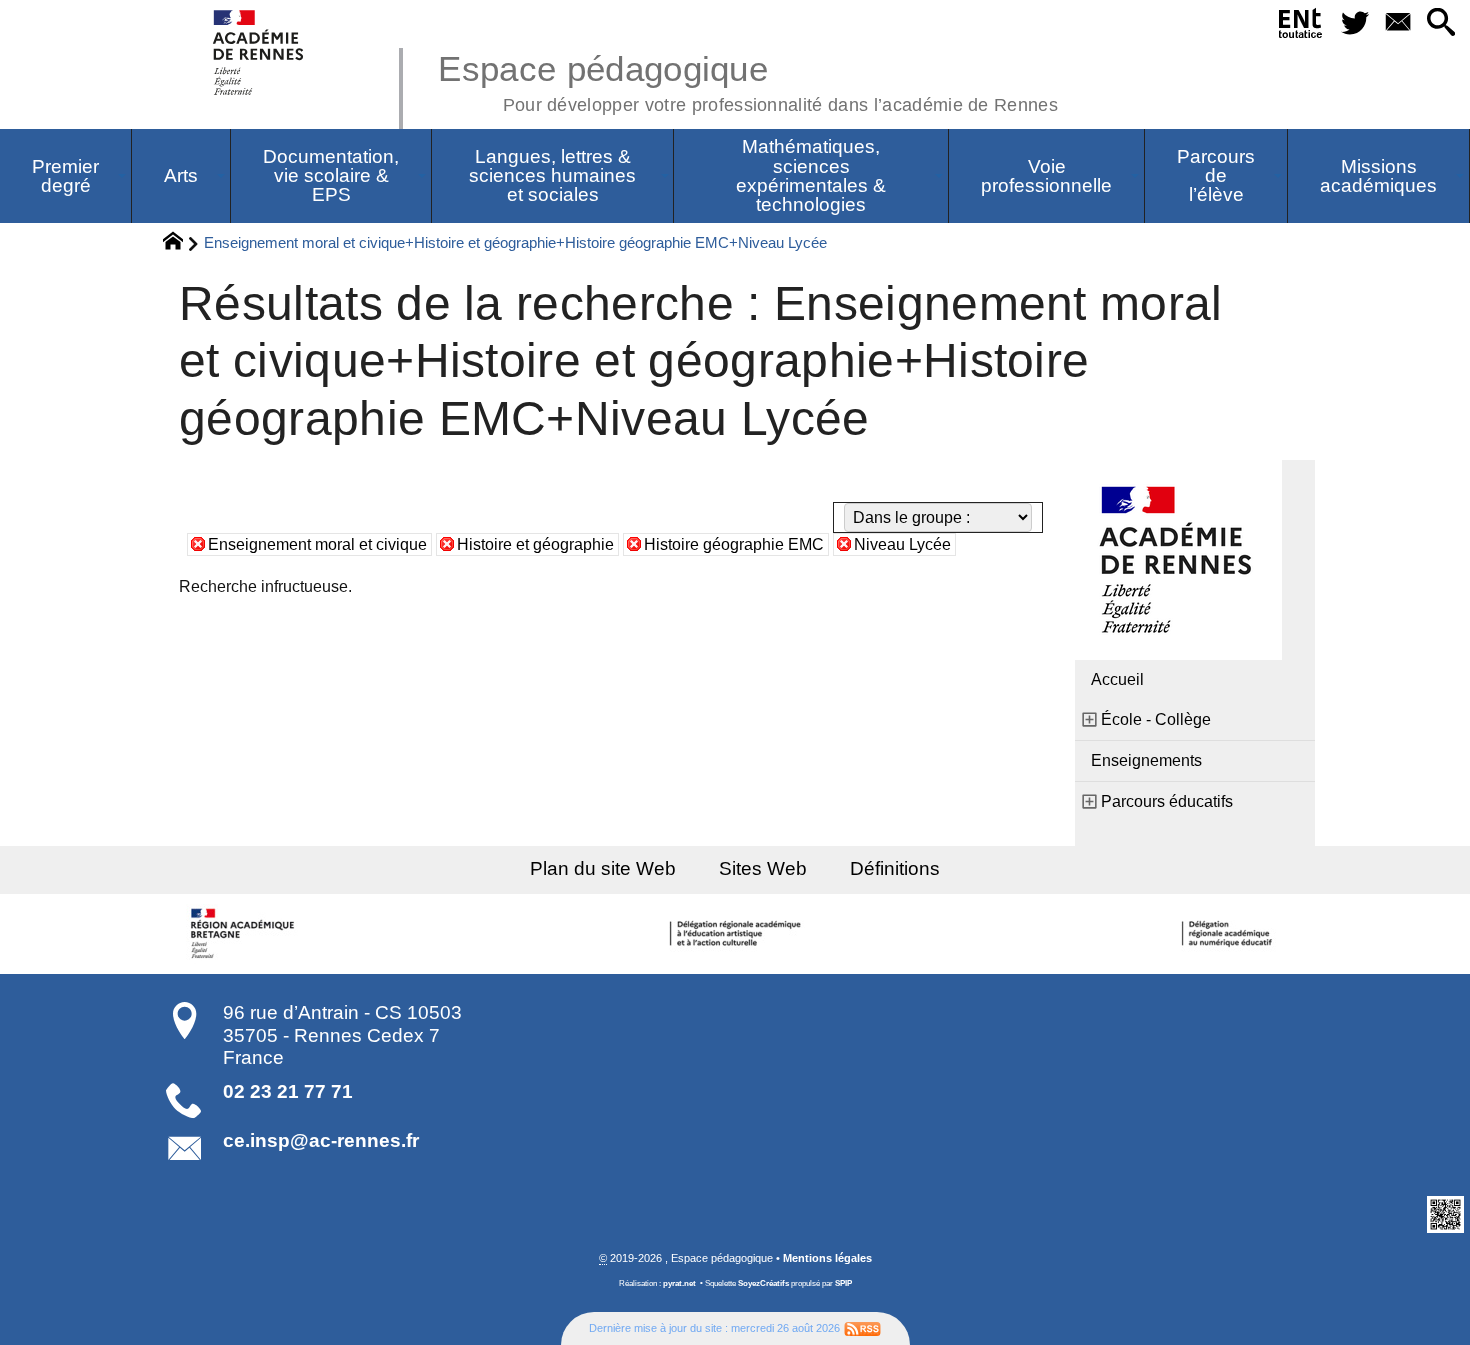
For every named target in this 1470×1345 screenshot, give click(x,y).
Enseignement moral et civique (317, 544)
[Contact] (1397, 23)
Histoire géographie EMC (734, 544)
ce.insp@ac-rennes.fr (321, 1140)
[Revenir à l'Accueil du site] (181, 244)
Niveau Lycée (902, 544)
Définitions (895, 868)
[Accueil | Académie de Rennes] (245, 934)
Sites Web (763, 868)
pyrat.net (679, 1283)
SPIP (843, 1283)
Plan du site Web (603, 868)
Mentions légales (827, 1258)
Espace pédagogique (748, 80)
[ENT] (1301, 27)
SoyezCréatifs (763, 1283)
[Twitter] (1354, 23)
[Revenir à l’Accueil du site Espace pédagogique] (259, 52)
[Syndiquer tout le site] (862, 1328)
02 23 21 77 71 (288, 1091)
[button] (1440, 23)
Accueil (1117, 679)
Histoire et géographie (535, 544)
